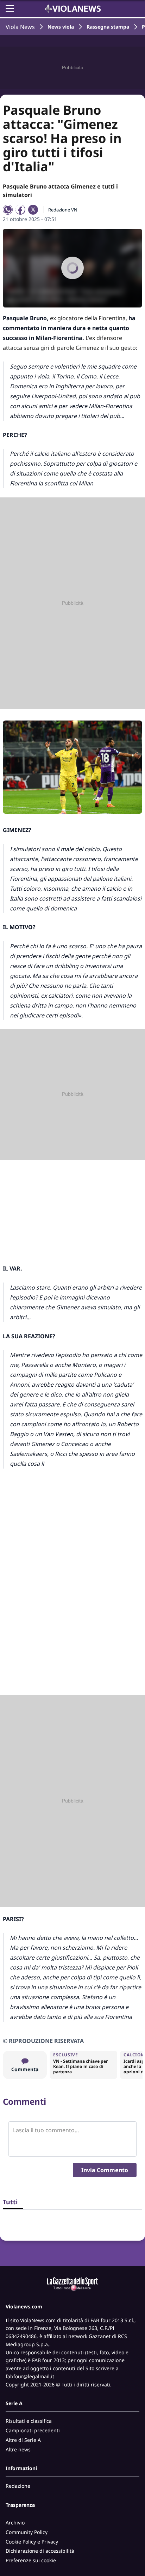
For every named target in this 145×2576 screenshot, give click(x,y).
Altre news (18, 2449)
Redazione (18, 2486)
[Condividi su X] (33, 210)
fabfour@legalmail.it (30, 2376)
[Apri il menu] (10, 8)
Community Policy (27, 2532)
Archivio (15, 2523)
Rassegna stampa (108, 27)
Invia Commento (105, 2170)
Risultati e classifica (29, 2421)
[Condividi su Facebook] (20, 210)
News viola (61, 27)
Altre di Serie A (23, 2440)
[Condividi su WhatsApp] (8, 210)
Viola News (20, 27)
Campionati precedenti (33, 2430)
